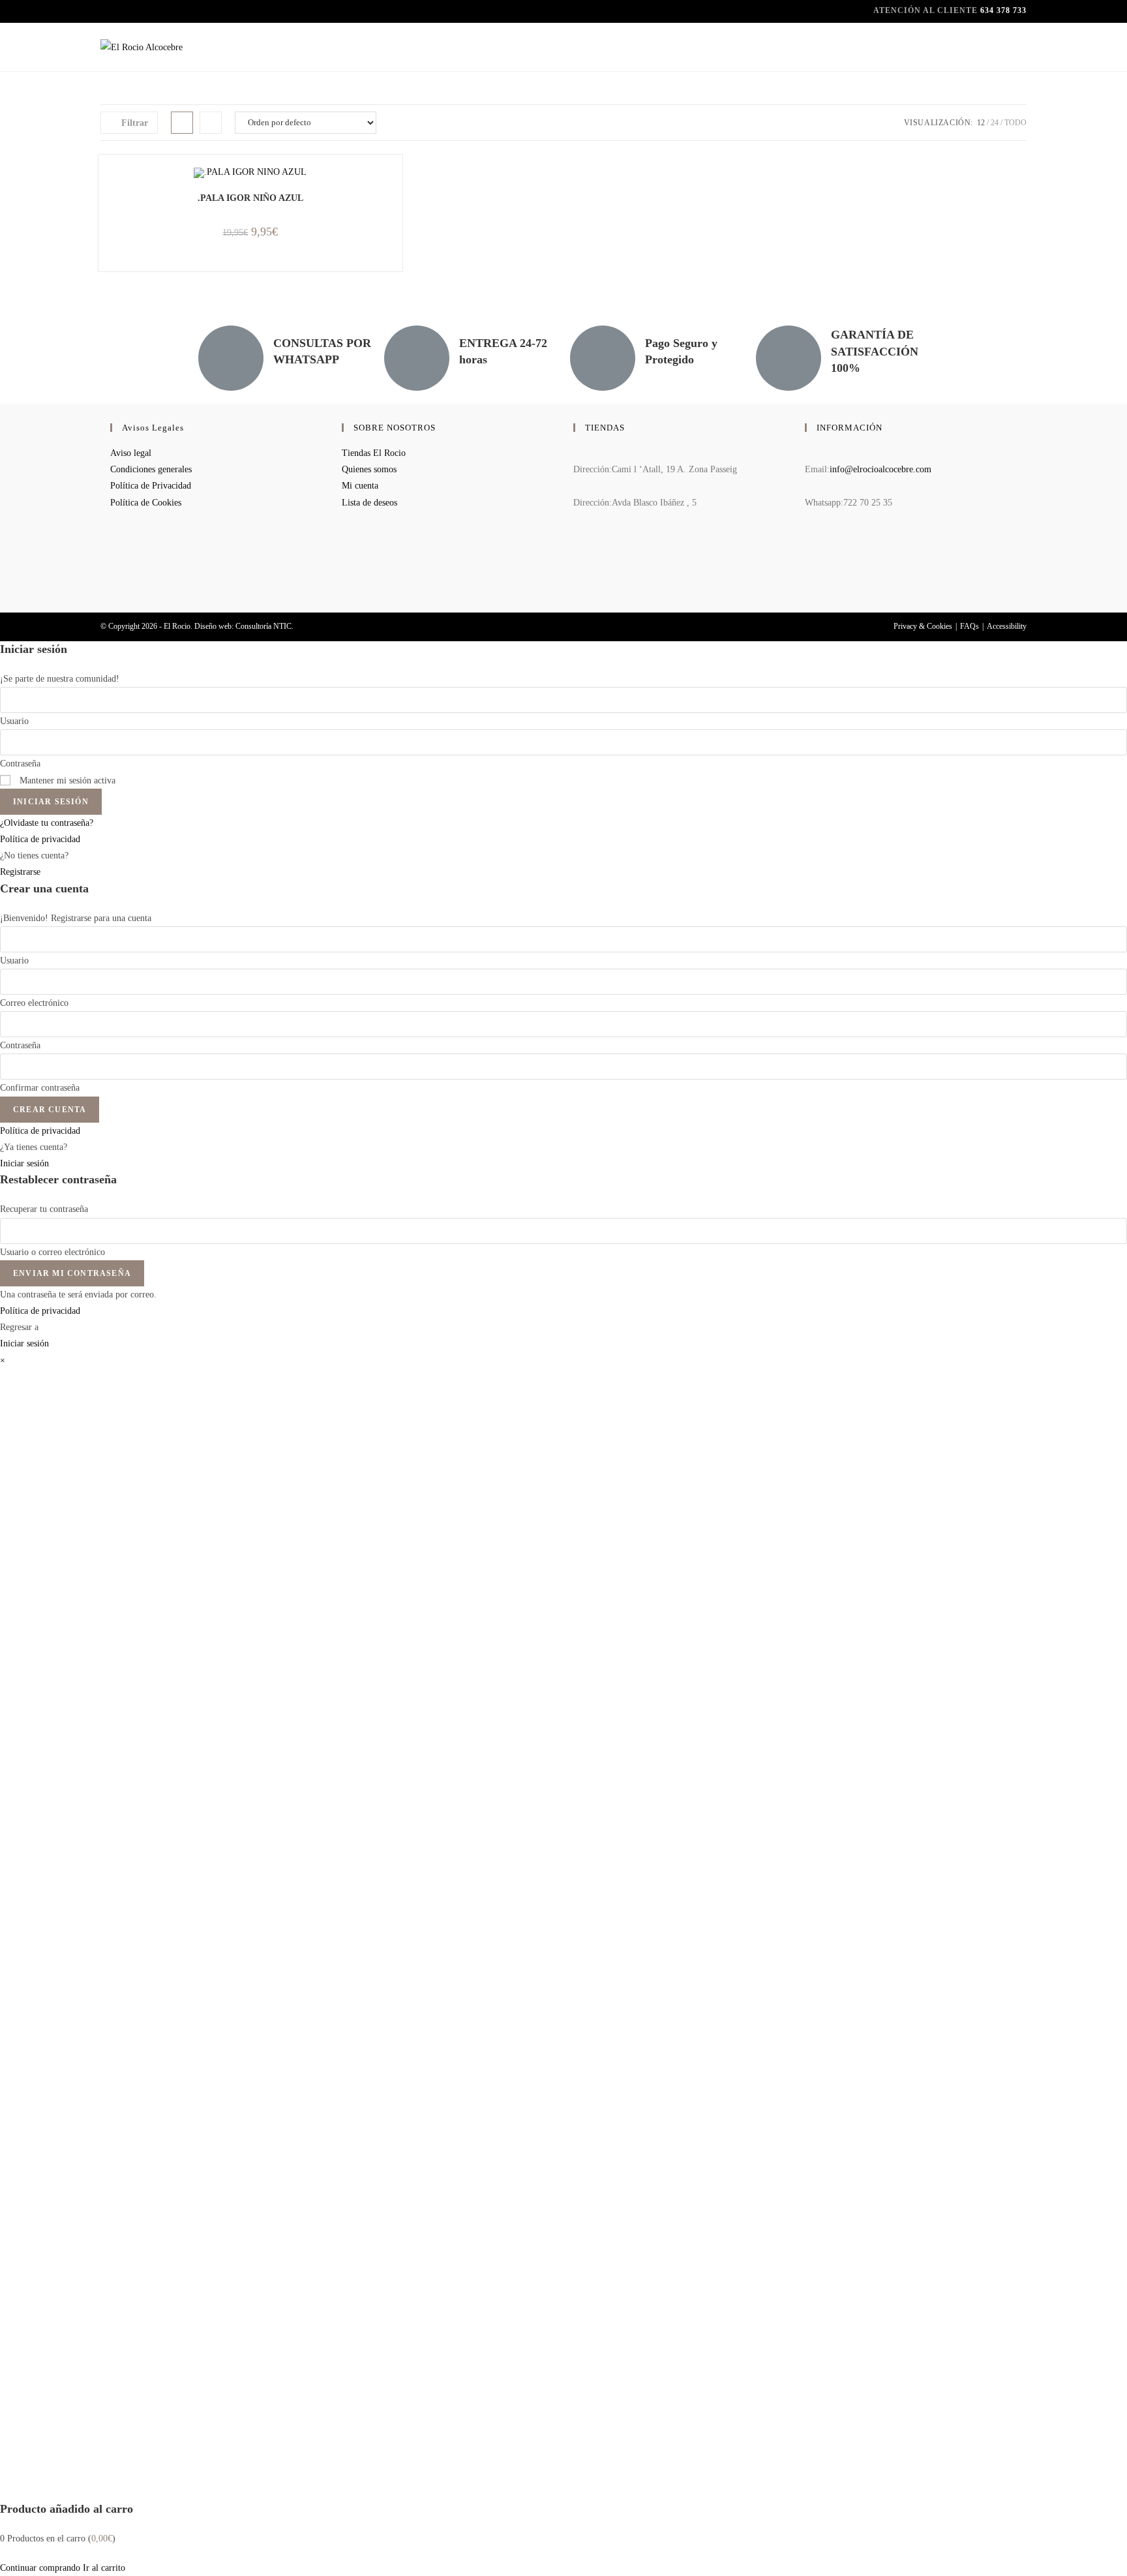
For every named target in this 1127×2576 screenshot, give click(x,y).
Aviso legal (131, 453)
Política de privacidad (40, 839)
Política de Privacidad (151, 486)
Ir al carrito (104, 2568)
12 (981, 123)
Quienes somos (369, 469)
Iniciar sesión (51, 802)
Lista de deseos (369, 503)
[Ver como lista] (211, 123)
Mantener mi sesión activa (66, 780)
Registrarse (20, 872)
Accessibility (1007, 626)
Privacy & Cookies (923, 626)
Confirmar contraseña (40, 1088)
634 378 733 (1003, 10)
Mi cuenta (360, 486)
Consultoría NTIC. (264, 626)
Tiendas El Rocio (374, 453)
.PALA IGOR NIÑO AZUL (250, 198)
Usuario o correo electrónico (53, 1252)
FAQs (969, 626)
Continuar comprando (40, 2568)
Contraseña (20, 764)
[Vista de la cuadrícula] (182, 123)
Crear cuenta (50, 1110)
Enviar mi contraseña (72, 1273)
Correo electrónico (34, 1003)
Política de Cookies (146, 503)
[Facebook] (808, 541)
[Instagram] (808, 576)
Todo (1015, 123)
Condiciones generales (151, 469)
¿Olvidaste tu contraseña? (47, 823)
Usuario (14, 721)
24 (995, 123)
